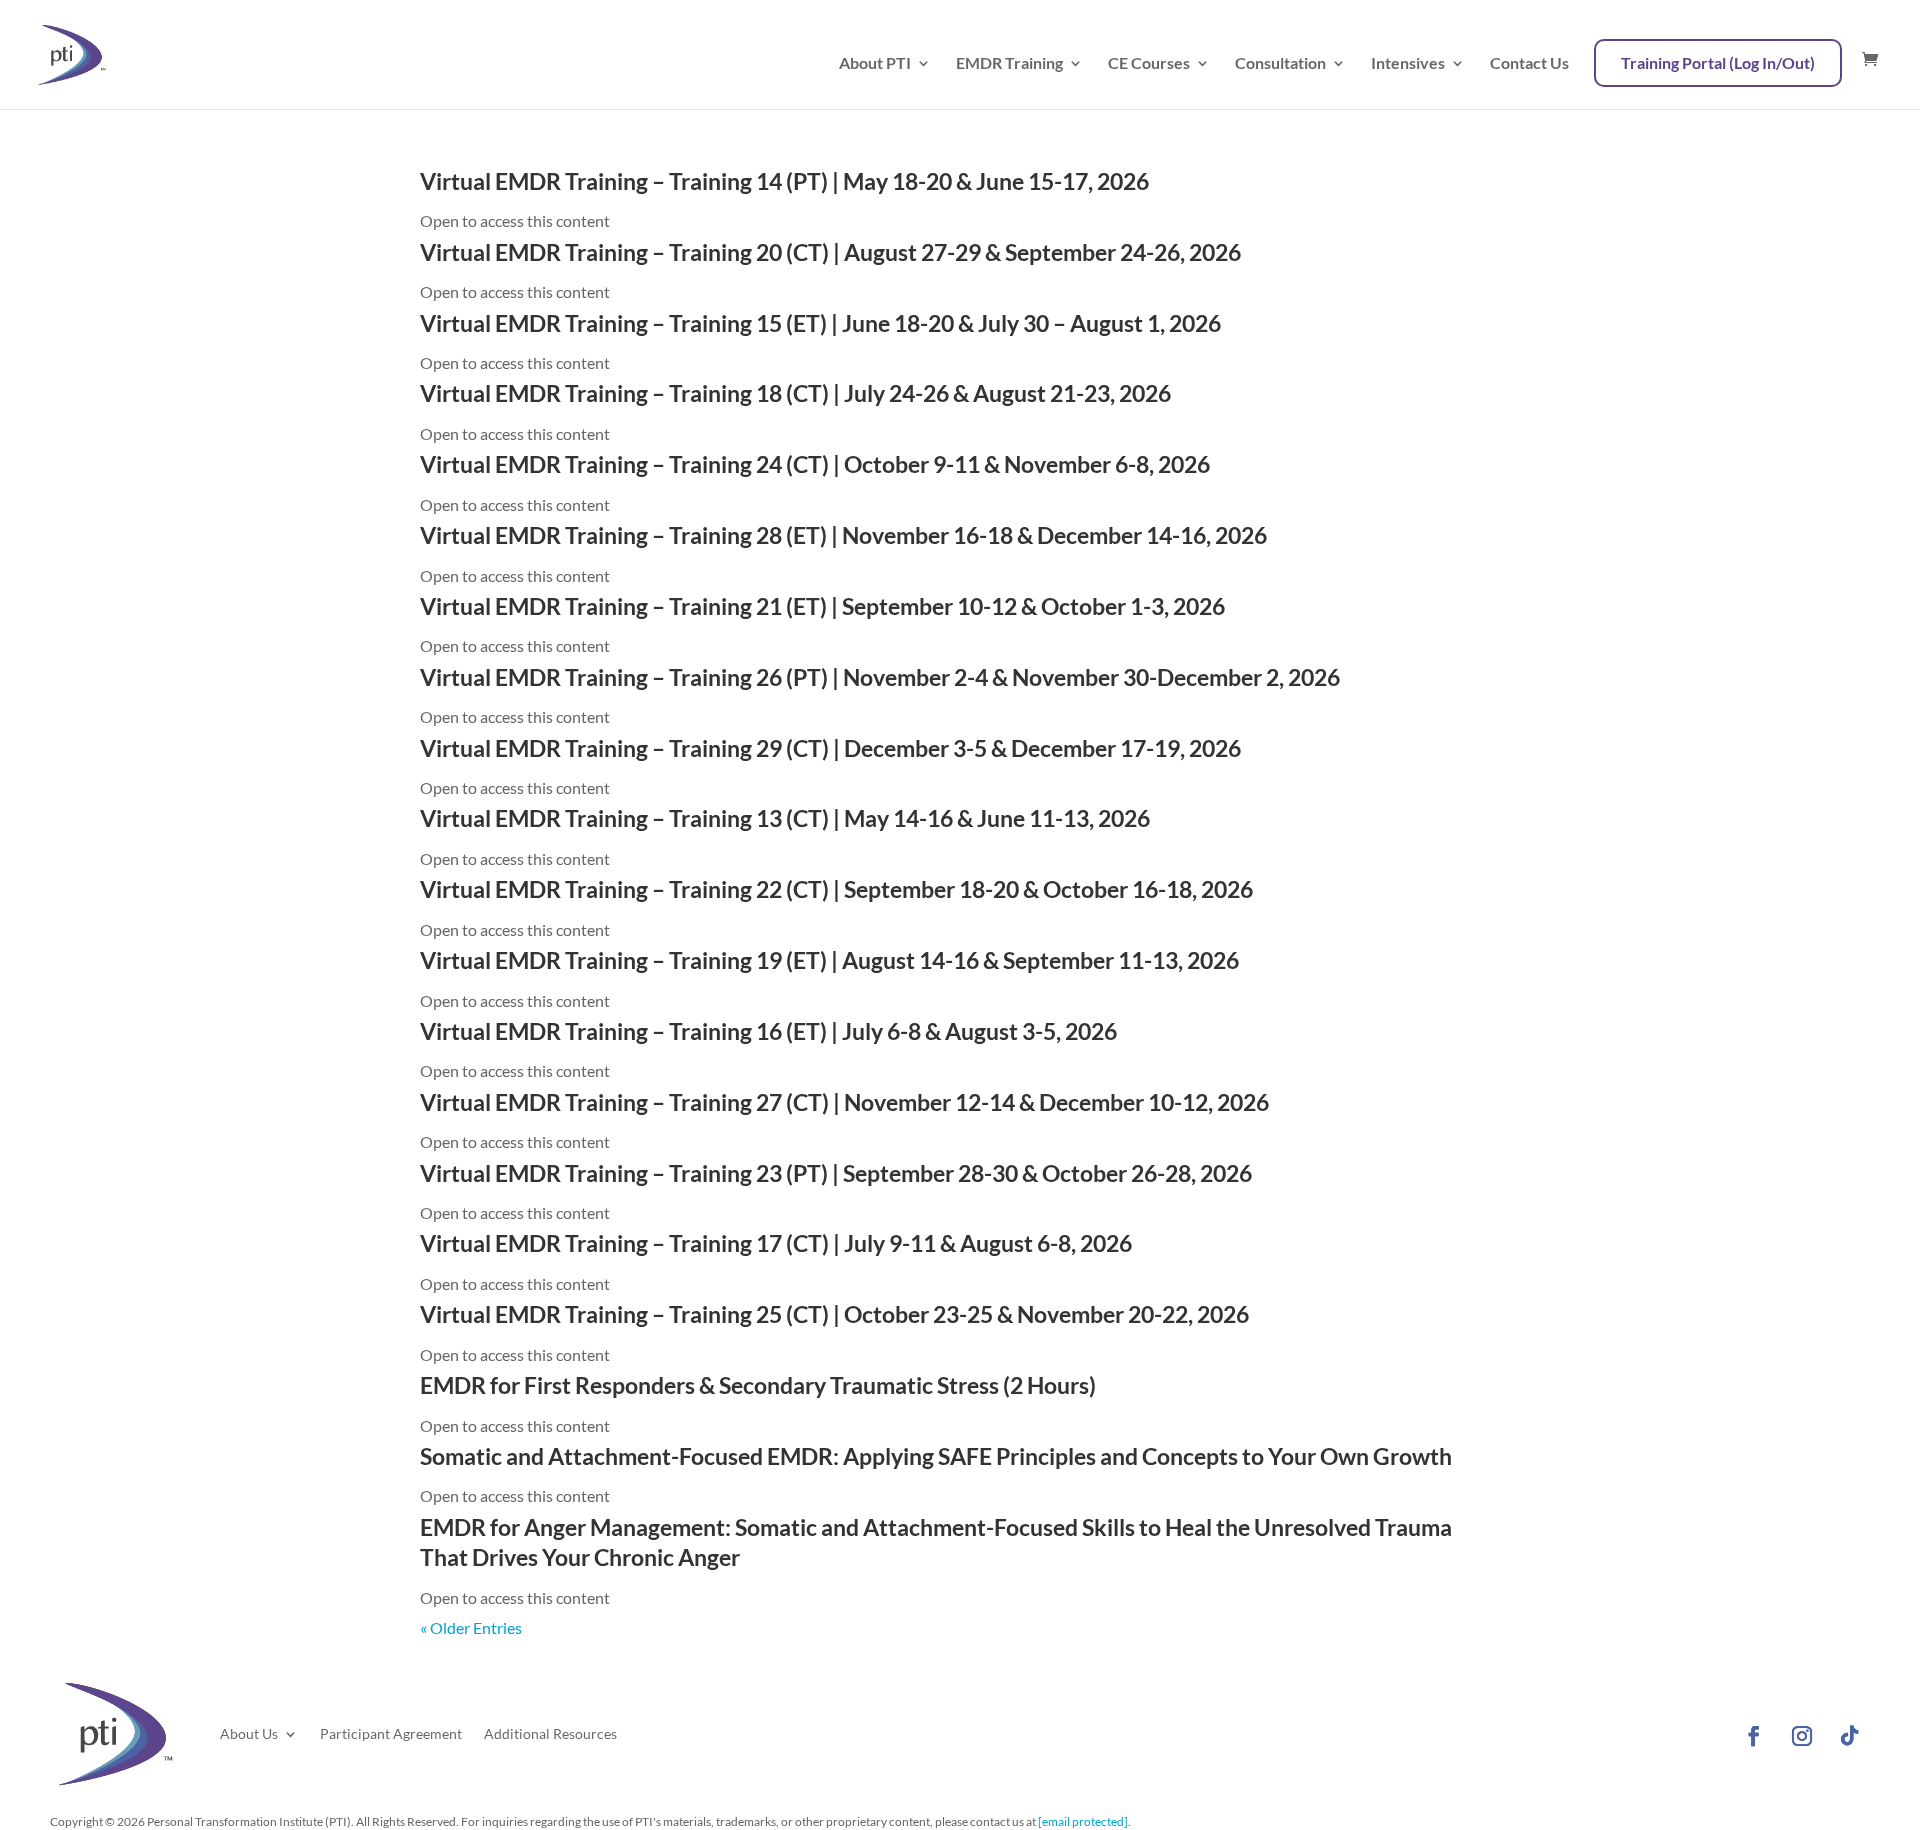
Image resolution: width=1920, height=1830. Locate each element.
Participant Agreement (391, 1733)
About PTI (875, 64)
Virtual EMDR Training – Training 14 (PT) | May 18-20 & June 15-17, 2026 (784, 181)
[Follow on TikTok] (1850, 1736)
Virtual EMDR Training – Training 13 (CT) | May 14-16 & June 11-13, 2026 (785, 818)
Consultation (1280, 64)
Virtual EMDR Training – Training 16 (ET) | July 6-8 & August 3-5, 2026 (768, 1031)
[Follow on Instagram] (1802, 1736)
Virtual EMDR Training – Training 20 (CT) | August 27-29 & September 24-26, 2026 (830, 252)
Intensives (1408, 64)
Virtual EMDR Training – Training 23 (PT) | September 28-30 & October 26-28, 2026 (836, 1173)
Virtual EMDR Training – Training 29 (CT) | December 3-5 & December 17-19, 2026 (830, 748)
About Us (249, 1733)
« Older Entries (471, 1627)
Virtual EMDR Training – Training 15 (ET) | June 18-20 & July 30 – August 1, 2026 (820, 323)
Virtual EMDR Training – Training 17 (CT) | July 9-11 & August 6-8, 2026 (776, 1243)
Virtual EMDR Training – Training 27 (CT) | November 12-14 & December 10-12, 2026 (844, 1102)
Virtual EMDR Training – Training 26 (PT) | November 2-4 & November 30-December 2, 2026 (880, 677)
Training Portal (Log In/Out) (1718, 62)
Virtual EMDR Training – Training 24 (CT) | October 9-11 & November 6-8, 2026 (815, 464)
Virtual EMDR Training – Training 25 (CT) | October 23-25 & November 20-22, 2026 (834, 1314)
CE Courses (1149, 64)
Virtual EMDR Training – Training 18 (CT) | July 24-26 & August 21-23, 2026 (795, 393)
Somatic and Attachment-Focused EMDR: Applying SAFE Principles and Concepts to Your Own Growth (936, 1456)
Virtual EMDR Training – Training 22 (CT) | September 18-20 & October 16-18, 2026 (836, 889)
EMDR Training (1009, 64)
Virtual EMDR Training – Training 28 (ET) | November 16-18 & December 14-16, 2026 (843, 535)
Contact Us (1529, 64)
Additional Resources (550, 1733)
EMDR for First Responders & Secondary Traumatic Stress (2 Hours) (758, 1385)
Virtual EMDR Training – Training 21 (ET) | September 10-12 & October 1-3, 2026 (822, 606)
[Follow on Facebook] (1754, 1736)
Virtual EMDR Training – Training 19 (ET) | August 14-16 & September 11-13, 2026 (829, 960)
